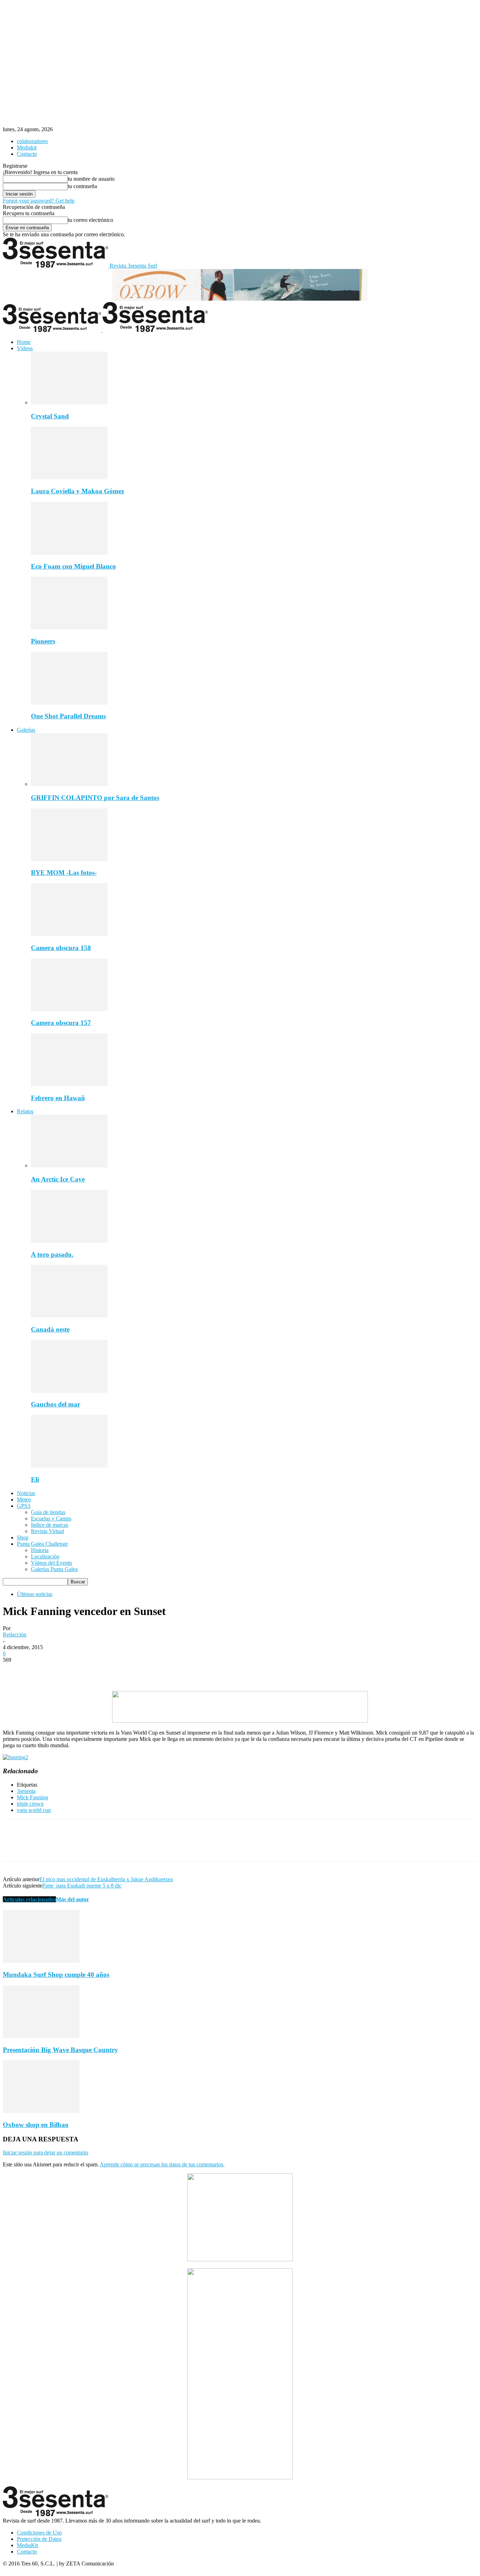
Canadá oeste (50, 1329)
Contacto (27, 154)
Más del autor (72, 1899)
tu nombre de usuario (91, 179)
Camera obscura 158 (61, 948)
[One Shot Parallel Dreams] (69, 703)
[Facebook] (14, 1671)
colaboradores (32, 141)
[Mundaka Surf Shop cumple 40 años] (41, 1961)
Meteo (24, 1500)
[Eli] (69, 1466)
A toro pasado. (52, 1254)
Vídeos (25, 348)
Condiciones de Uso (39, 2533)
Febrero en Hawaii (58, 1098)
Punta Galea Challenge (42, 1544)
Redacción (15, 1635)
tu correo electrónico (90, 220)
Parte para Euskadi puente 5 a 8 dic (82, 1886)
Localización (45, 1556)
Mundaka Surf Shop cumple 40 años (56, 1975)
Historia (40, 1550)
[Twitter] (40, 1671)
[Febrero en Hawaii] (69, 1084)
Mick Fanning (33, 1797)
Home (24, 342)
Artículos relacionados (29, 1899)
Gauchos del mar (56, 1404)
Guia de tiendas (48, 1512)
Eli (35, 1479)
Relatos (25, 1111)
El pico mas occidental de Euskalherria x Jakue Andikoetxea (106, 1879)
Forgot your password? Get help (39, 201)
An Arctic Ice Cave (58, 1179)
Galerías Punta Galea (54, 1569)
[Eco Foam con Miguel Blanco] (69, 553)
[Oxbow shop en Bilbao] (41, 2111)
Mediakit (27, 148)
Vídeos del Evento (51, 1563)
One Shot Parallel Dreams (68, 716)
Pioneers (43, 641)
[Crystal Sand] (69, 402)
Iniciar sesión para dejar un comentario (46, 2152)
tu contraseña (82, 186)
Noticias (26, 1493)
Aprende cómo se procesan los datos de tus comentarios (161, 2164)
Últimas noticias (35, 1594)
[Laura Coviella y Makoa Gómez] (69, 477)
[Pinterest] (65, 1671)
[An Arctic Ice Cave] (69, 1165)
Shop (23, 1537)
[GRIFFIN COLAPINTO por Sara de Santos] (69, 784)
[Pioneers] (69, 627)
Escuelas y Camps (51, 1518)
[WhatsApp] (90, 1671)
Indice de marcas (50, 1525)
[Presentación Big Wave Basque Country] (41, 2036)
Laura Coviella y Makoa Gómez (77, 491)
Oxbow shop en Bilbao (36, 2125)
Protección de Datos (39, 2539)
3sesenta (26, 1791)
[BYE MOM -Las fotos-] (69, 859)
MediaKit (27, 2545)
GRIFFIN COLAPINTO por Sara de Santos (95, 798)
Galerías (26, 730)
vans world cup (34, 1810)
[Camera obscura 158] (69, 934)
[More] (116, 1671)
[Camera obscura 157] (69, 1009)
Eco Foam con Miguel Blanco (73, 566)
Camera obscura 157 (61, 1023)
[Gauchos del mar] (69, 1391)
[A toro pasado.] (69, 1241)
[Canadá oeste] (69, 1316)
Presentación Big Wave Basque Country (60, 2050)
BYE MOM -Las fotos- (64, 873)
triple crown (30, 1804)
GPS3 (24, 1506)
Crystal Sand (50, 416)
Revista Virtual (47, 1531)
